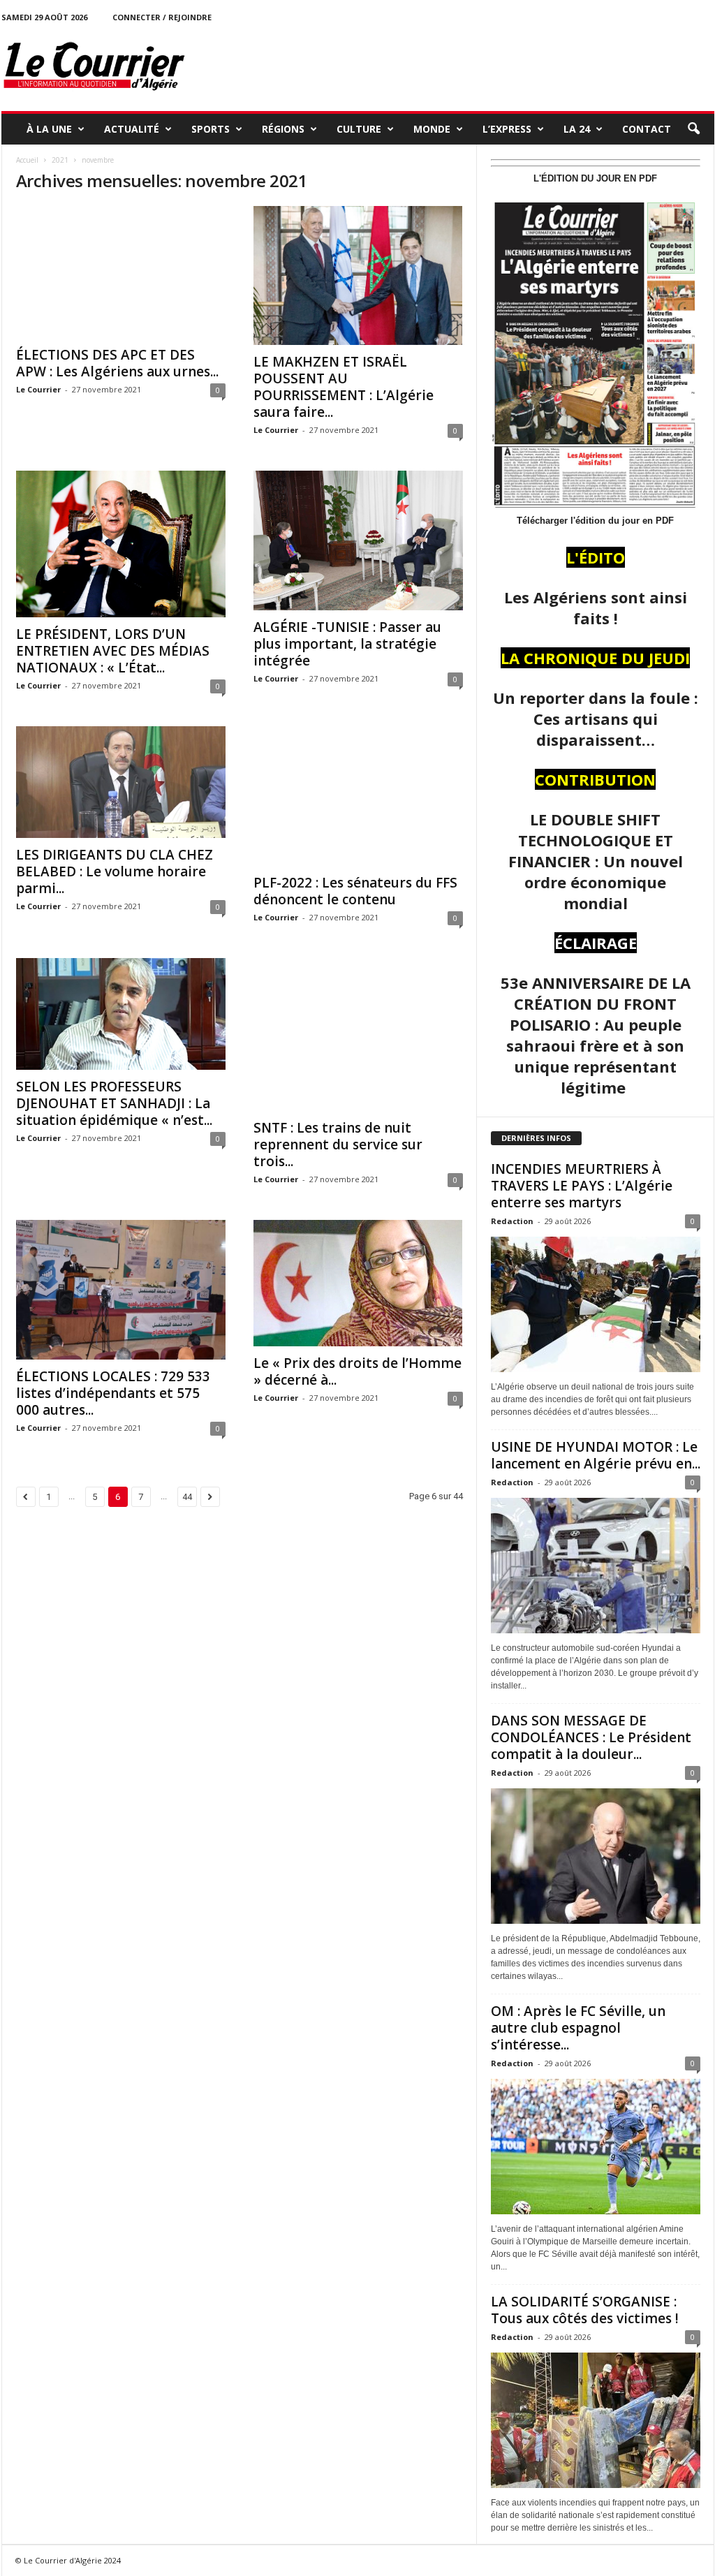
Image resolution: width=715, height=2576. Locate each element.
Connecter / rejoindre (162, 17)
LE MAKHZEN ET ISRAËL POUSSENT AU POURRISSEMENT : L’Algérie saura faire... (344, 387)
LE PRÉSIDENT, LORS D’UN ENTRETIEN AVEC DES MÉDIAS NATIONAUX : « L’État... (113, 651)
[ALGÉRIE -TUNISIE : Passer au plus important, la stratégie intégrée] (358, 540)
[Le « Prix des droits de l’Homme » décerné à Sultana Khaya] (358, 1283)
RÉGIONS (283, 129)
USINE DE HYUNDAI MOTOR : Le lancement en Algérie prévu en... (596, 1455)
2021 (60, 160)
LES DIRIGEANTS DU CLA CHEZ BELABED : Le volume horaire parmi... (115, 871)
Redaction (512, 1221)
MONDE (432, 129)
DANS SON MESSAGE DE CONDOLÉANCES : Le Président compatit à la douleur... (591, 1737)
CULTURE (359, 129)
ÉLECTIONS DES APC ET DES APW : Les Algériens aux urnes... (117, 363)
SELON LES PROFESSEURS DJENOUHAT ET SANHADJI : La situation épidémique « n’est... (114, 1103)
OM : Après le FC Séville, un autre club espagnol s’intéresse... (578, 2028)
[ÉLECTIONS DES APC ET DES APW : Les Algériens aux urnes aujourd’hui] (121, 272)
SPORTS (211, 129)
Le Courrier (38, 389)
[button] (693, 129)
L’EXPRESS (507, 129)
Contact (647, 129)
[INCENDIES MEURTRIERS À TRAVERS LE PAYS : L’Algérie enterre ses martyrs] (596, 1304)
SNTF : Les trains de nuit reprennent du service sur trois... (338, 1145)
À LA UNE (49, 129)
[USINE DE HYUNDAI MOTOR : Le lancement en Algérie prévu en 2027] (596, 1566)
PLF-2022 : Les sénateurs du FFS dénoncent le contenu (355, 891)
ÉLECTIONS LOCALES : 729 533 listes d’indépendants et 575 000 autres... (113, 1393)
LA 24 (577, 129)
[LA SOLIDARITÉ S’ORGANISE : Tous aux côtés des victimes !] (596, 2420)
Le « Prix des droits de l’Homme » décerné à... (357, 1371)
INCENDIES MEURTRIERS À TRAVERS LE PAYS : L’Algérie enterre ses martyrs (582, 1186)
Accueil (27, 160)
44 (187, 1497)
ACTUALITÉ (132, 129)
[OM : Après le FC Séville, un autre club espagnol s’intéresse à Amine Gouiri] (596, 2147)
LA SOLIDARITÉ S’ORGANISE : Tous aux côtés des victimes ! (585, 2310)
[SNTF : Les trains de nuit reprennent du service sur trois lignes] (358, 1035)
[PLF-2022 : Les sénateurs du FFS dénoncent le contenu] (358, 796)
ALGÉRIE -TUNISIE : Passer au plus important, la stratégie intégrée (347, 644)
